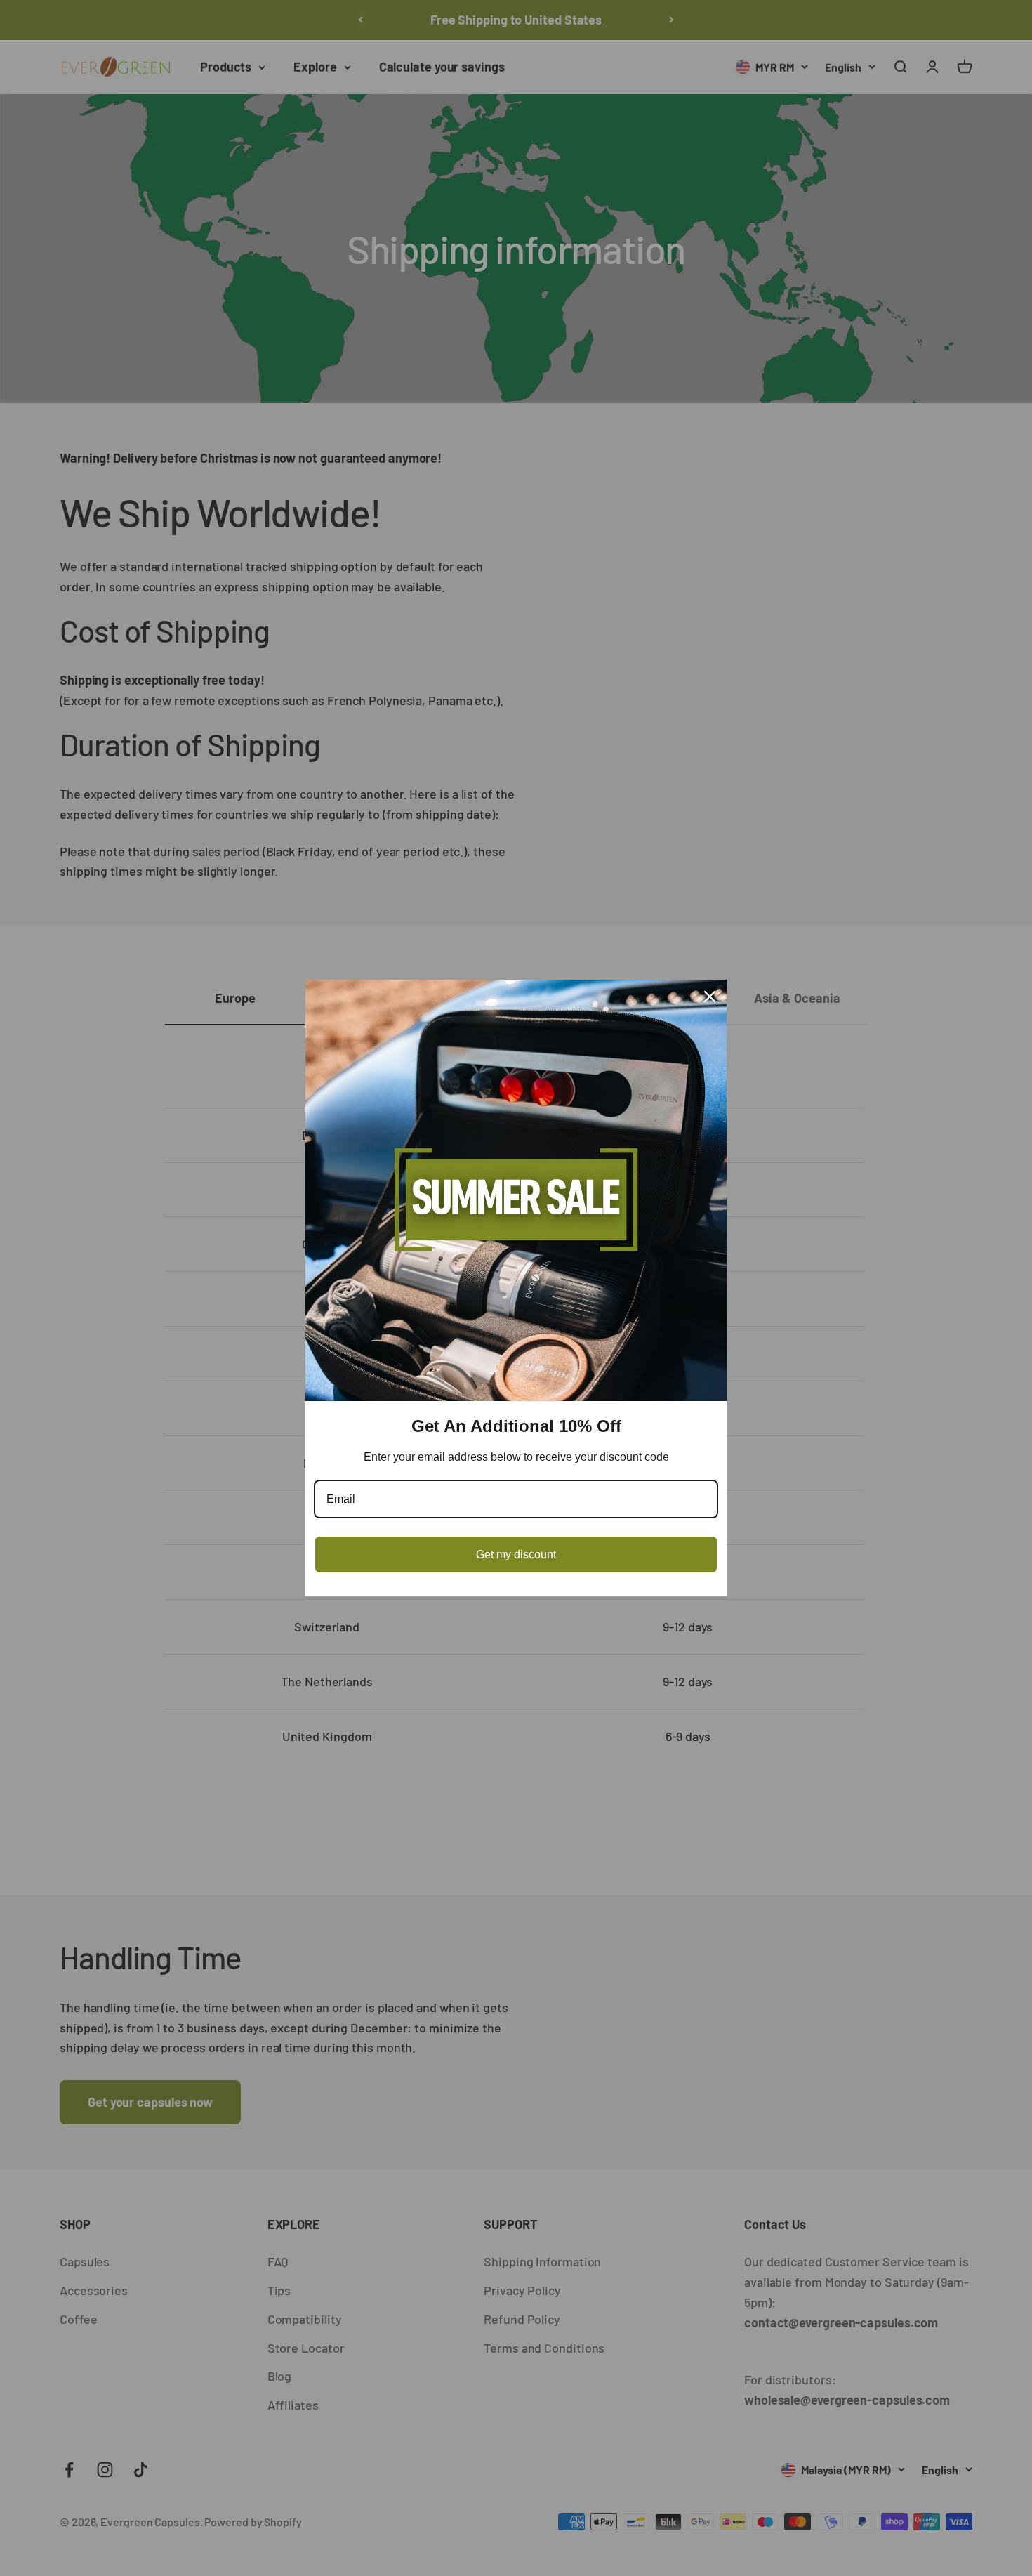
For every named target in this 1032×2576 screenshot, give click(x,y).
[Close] (710, 997)
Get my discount (516, 1555)
